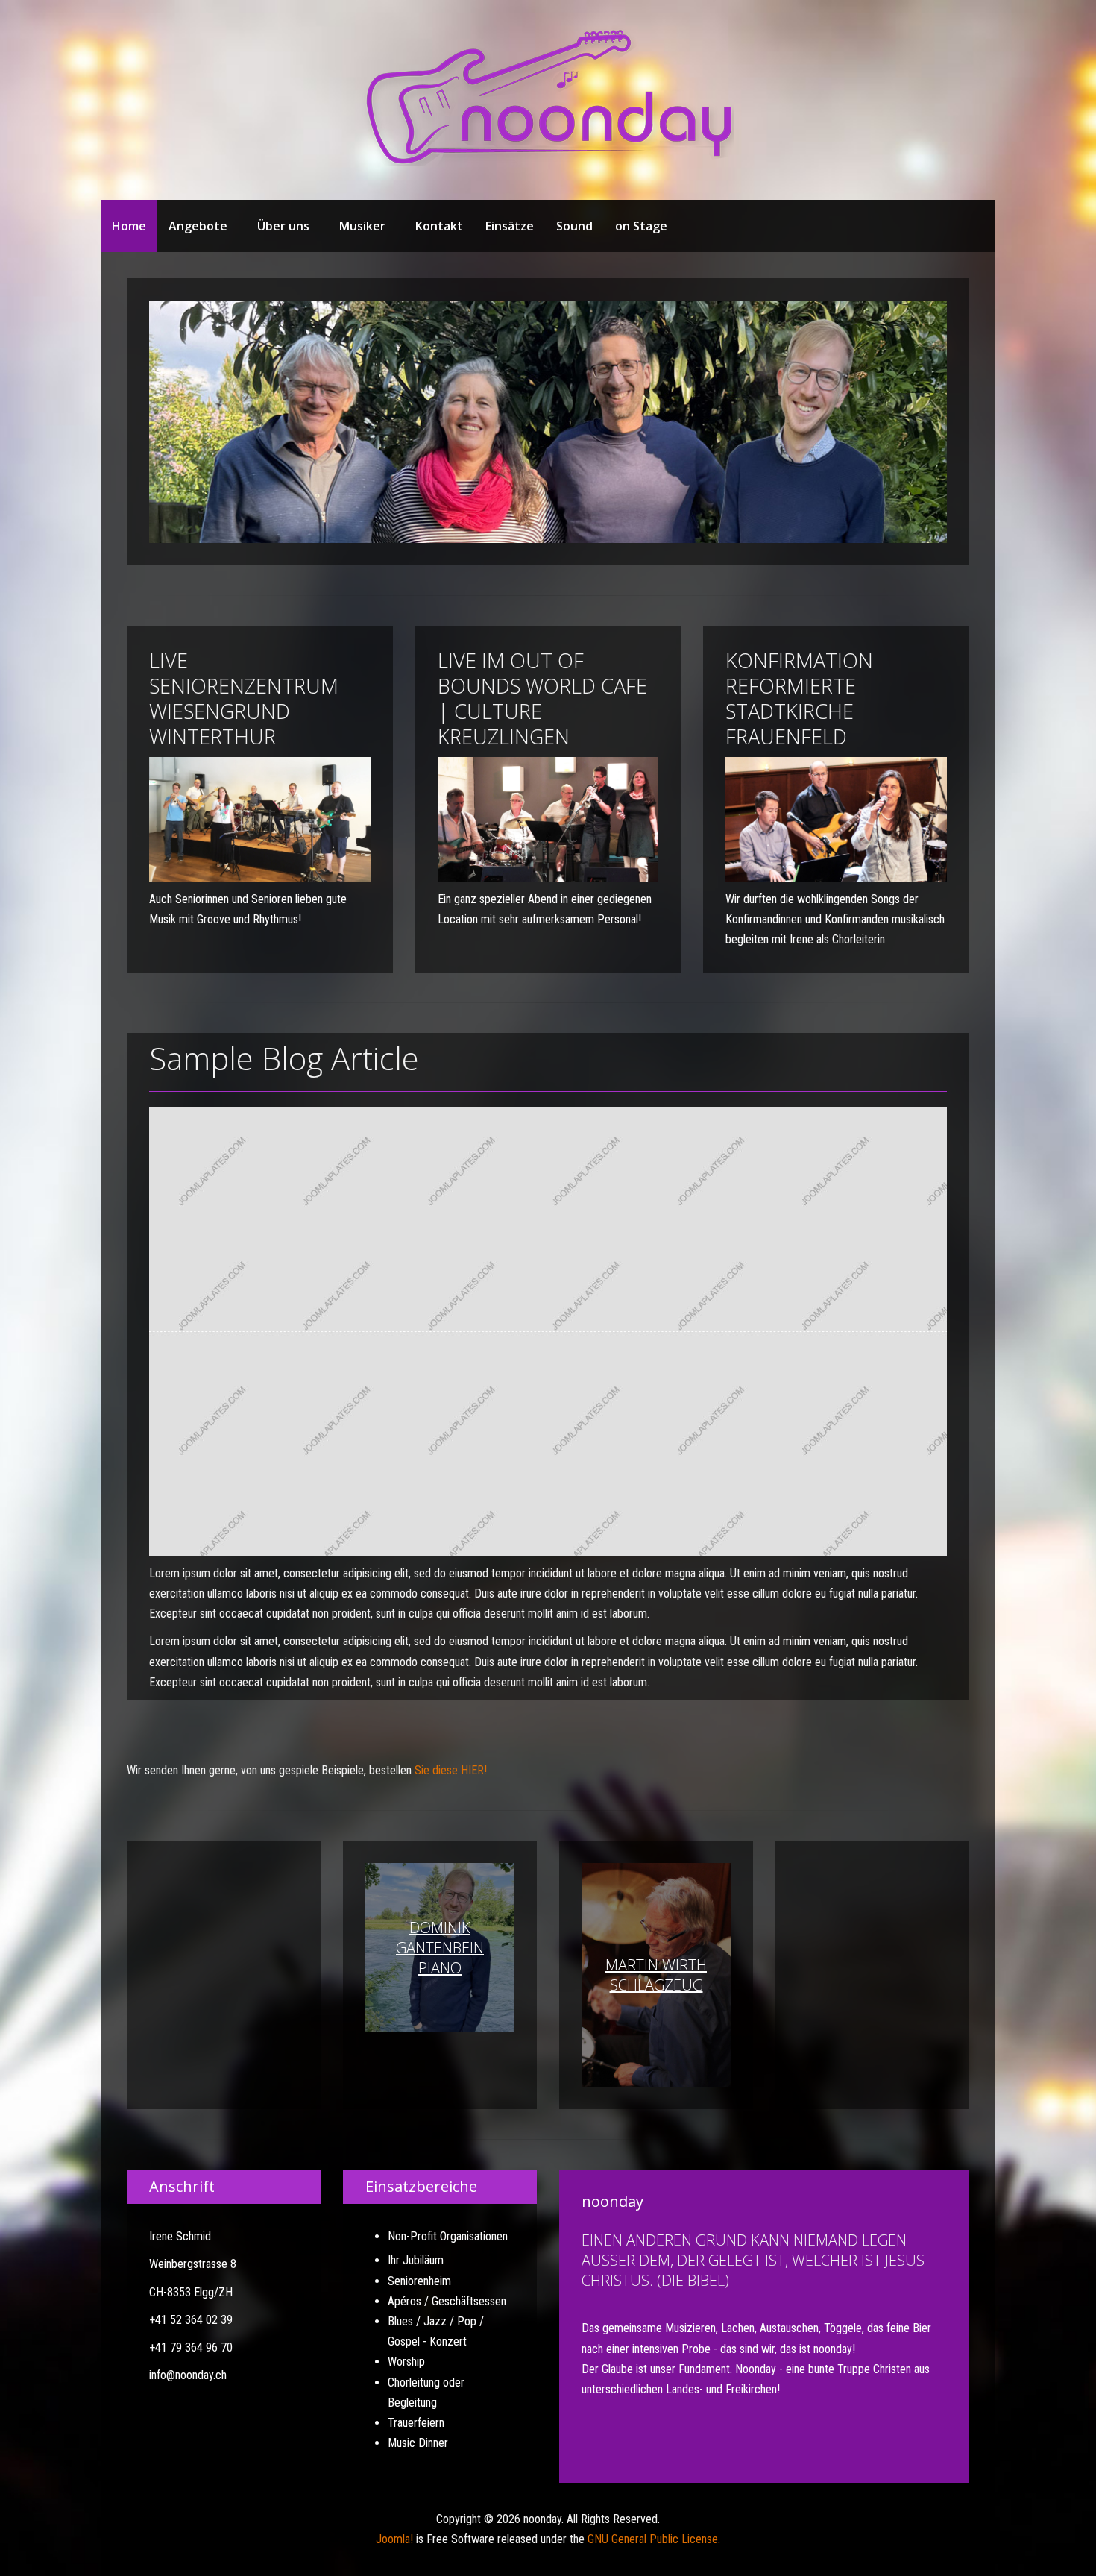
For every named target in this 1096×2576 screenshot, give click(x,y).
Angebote (198, 226)
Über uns (283, 226)
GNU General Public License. (654, 2539)
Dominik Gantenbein (440, 1948)
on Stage (641, 226)
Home (129, 226)
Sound (574, 226)
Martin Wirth (656, 1975)
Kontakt (439, 226)
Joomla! (394, 2539)
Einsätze (510, 226)
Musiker (362, 226)
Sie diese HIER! (451, 1770)
